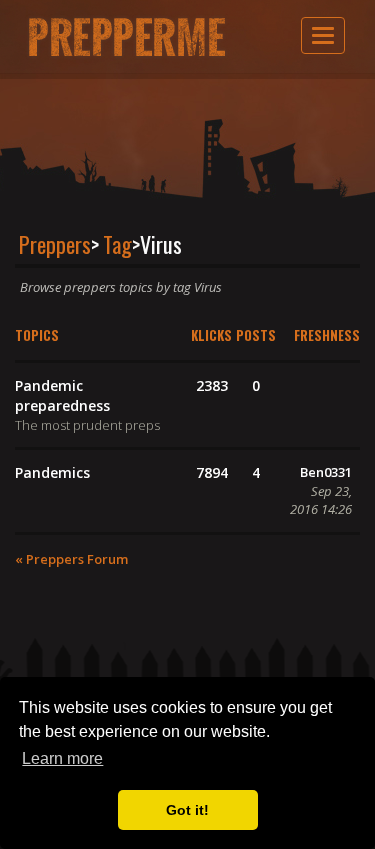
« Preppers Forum (71, 559)
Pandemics (52, 472)
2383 (212, 385)
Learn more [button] (62, 758)
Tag (117, 244)
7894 (212, 472)
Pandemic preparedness (62, 395)
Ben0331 (326, 472)
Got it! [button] (187, 810)
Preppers (55, 244)
